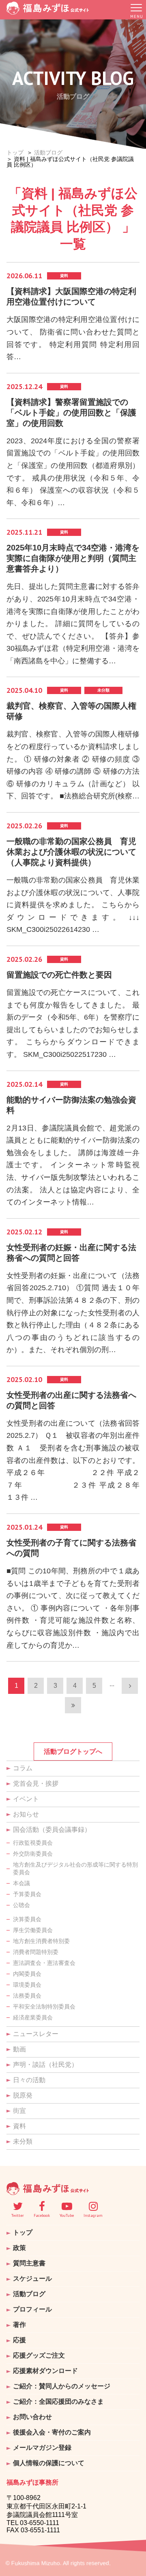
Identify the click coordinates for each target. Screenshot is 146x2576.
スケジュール (32, 2279)
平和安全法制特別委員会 (44, 2007)
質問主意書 (29, 2263)
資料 (19, 2126)
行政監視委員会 (33, 1843)
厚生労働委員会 (33, 1930)
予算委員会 (27, 1894)
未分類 (23, 2141)
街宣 (19, 2111)
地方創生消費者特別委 (41, 1941)
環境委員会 (27, 1985)
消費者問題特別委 (36, 1952)
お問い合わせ (32, 2417)
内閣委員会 (27, 1974)
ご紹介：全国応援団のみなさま (58, 2401)
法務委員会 (27, 1996)
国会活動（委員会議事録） (52, 1830)
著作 (19, 2325)
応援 (19, 2340)
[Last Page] (73, 1705)
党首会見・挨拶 (36, 1783)
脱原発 (23, 2095)
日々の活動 (29, 2080)
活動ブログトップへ (73, 1752)
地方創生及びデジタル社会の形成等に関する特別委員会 (75, 1868)
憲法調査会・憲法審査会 (44, 1963)
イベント (26, 1799)
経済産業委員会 (33, 2017)
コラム (23, 1768)
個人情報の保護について (49, 2463)
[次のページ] (130, 1686)
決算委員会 (27, 1919)
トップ (15, 152)
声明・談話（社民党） (45, 2065)
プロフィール (32, 2309)
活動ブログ (48, 152)
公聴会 (21, 1905)
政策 (19, 2248)
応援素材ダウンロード (45, 2371)
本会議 (21, 1883)
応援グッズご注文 (39, 2355)
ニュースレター (36, 2034)
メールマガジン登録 (42, 2448)
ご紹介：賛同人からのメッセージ (62, 2386)
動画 (19, 2049)
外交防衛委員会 (33, 1854)
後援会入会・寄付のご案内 (52, 2432)
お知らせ (26, 1814)
